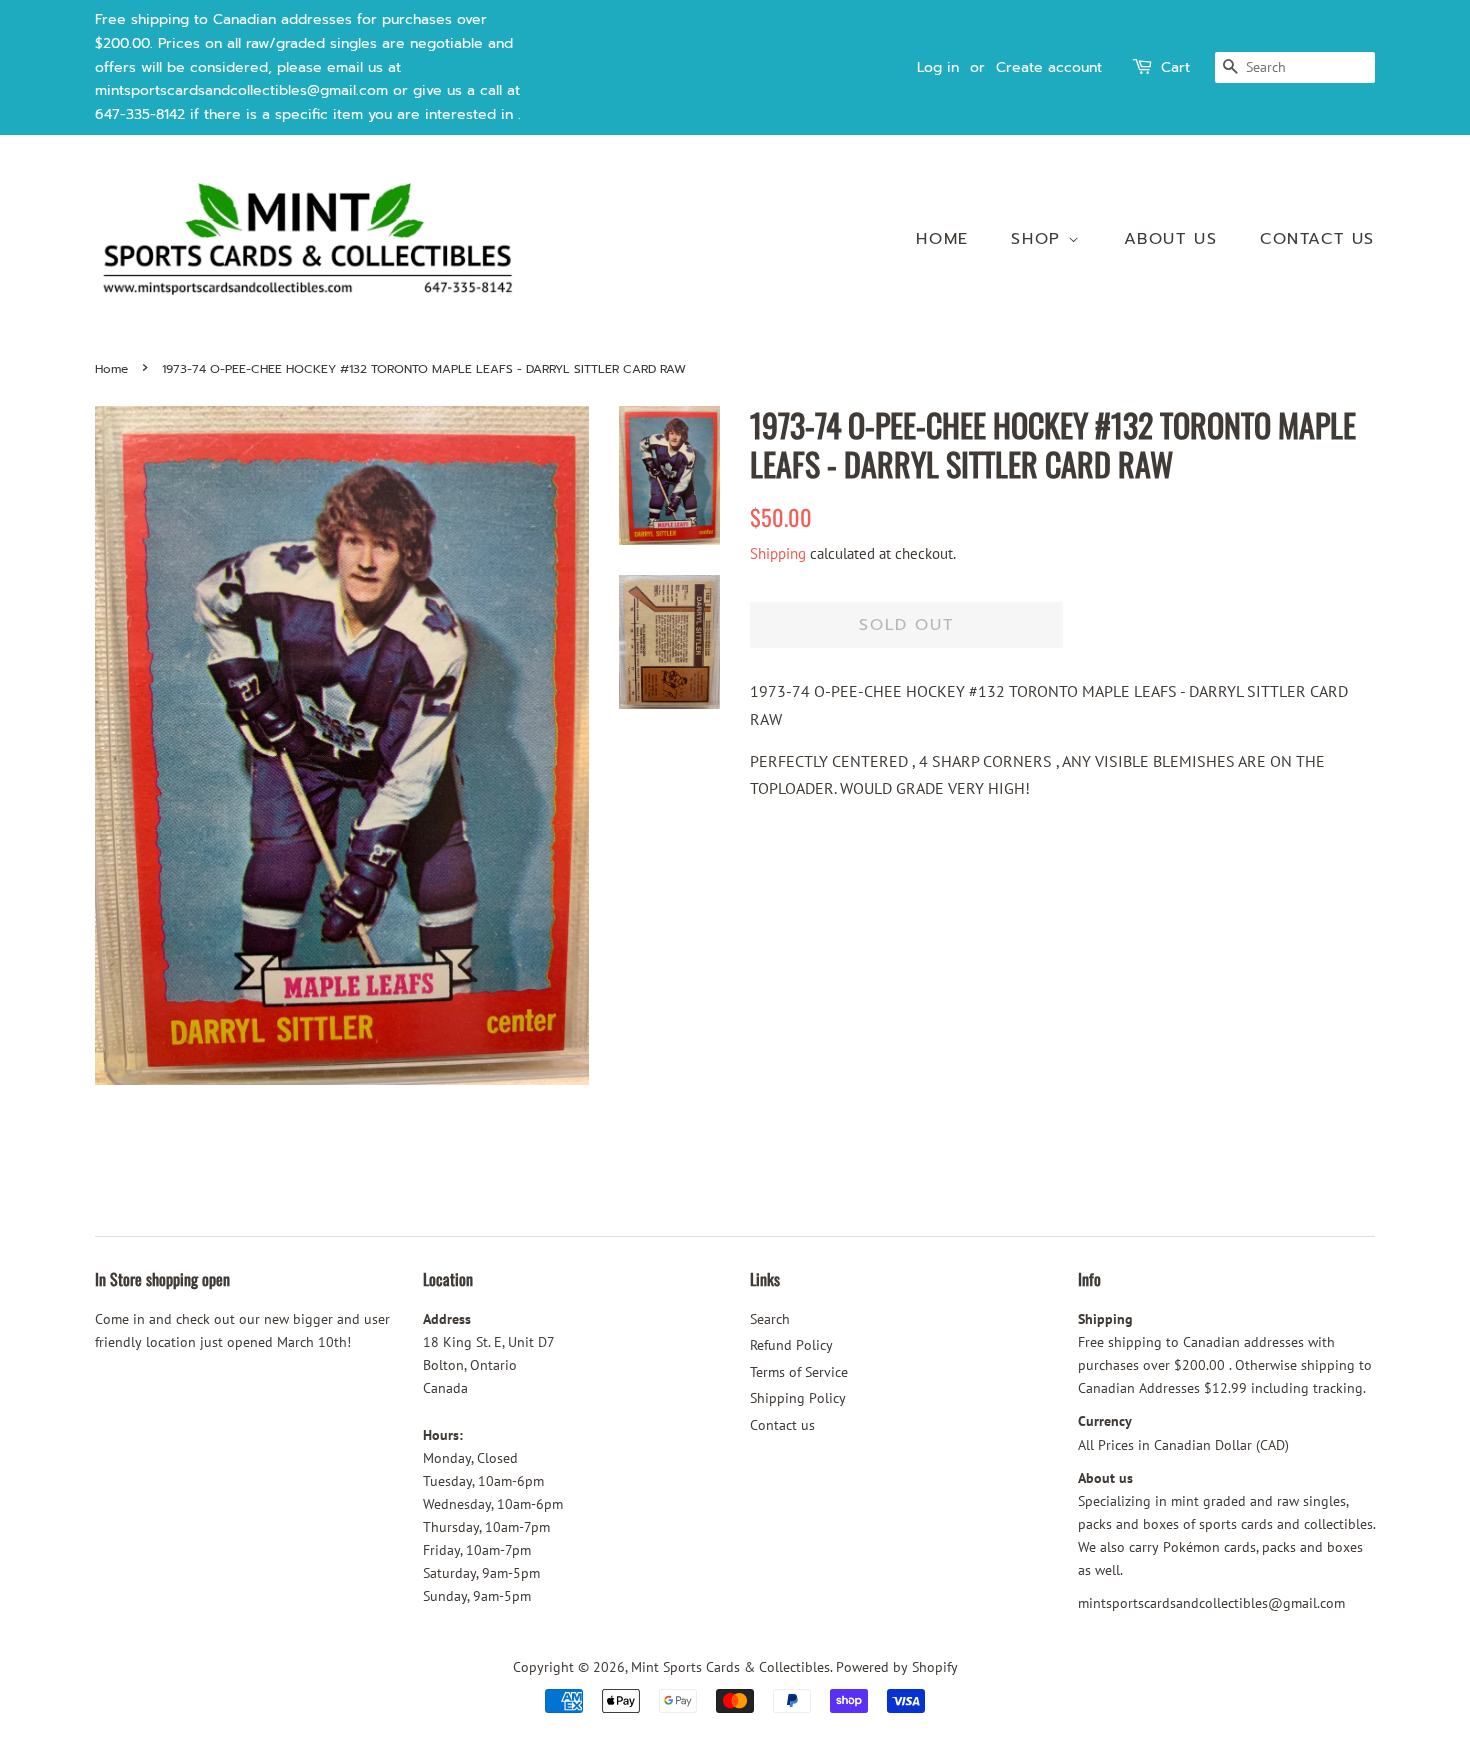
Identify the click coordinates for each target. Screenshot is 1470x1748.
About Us (1171, 239)
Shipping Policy (798, 1398)
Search (770, 1319)
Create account (1049, 67)
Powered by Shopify (897, 1667)
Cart (1175, 67)
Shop (1039, 239)
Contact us (1317, 239)
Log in (938, 67)
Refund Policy (791, 1345)
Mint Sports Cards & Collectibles (730, 1667)
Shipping (778, 553)
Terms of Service (799, 1372)
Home (942, 239)
